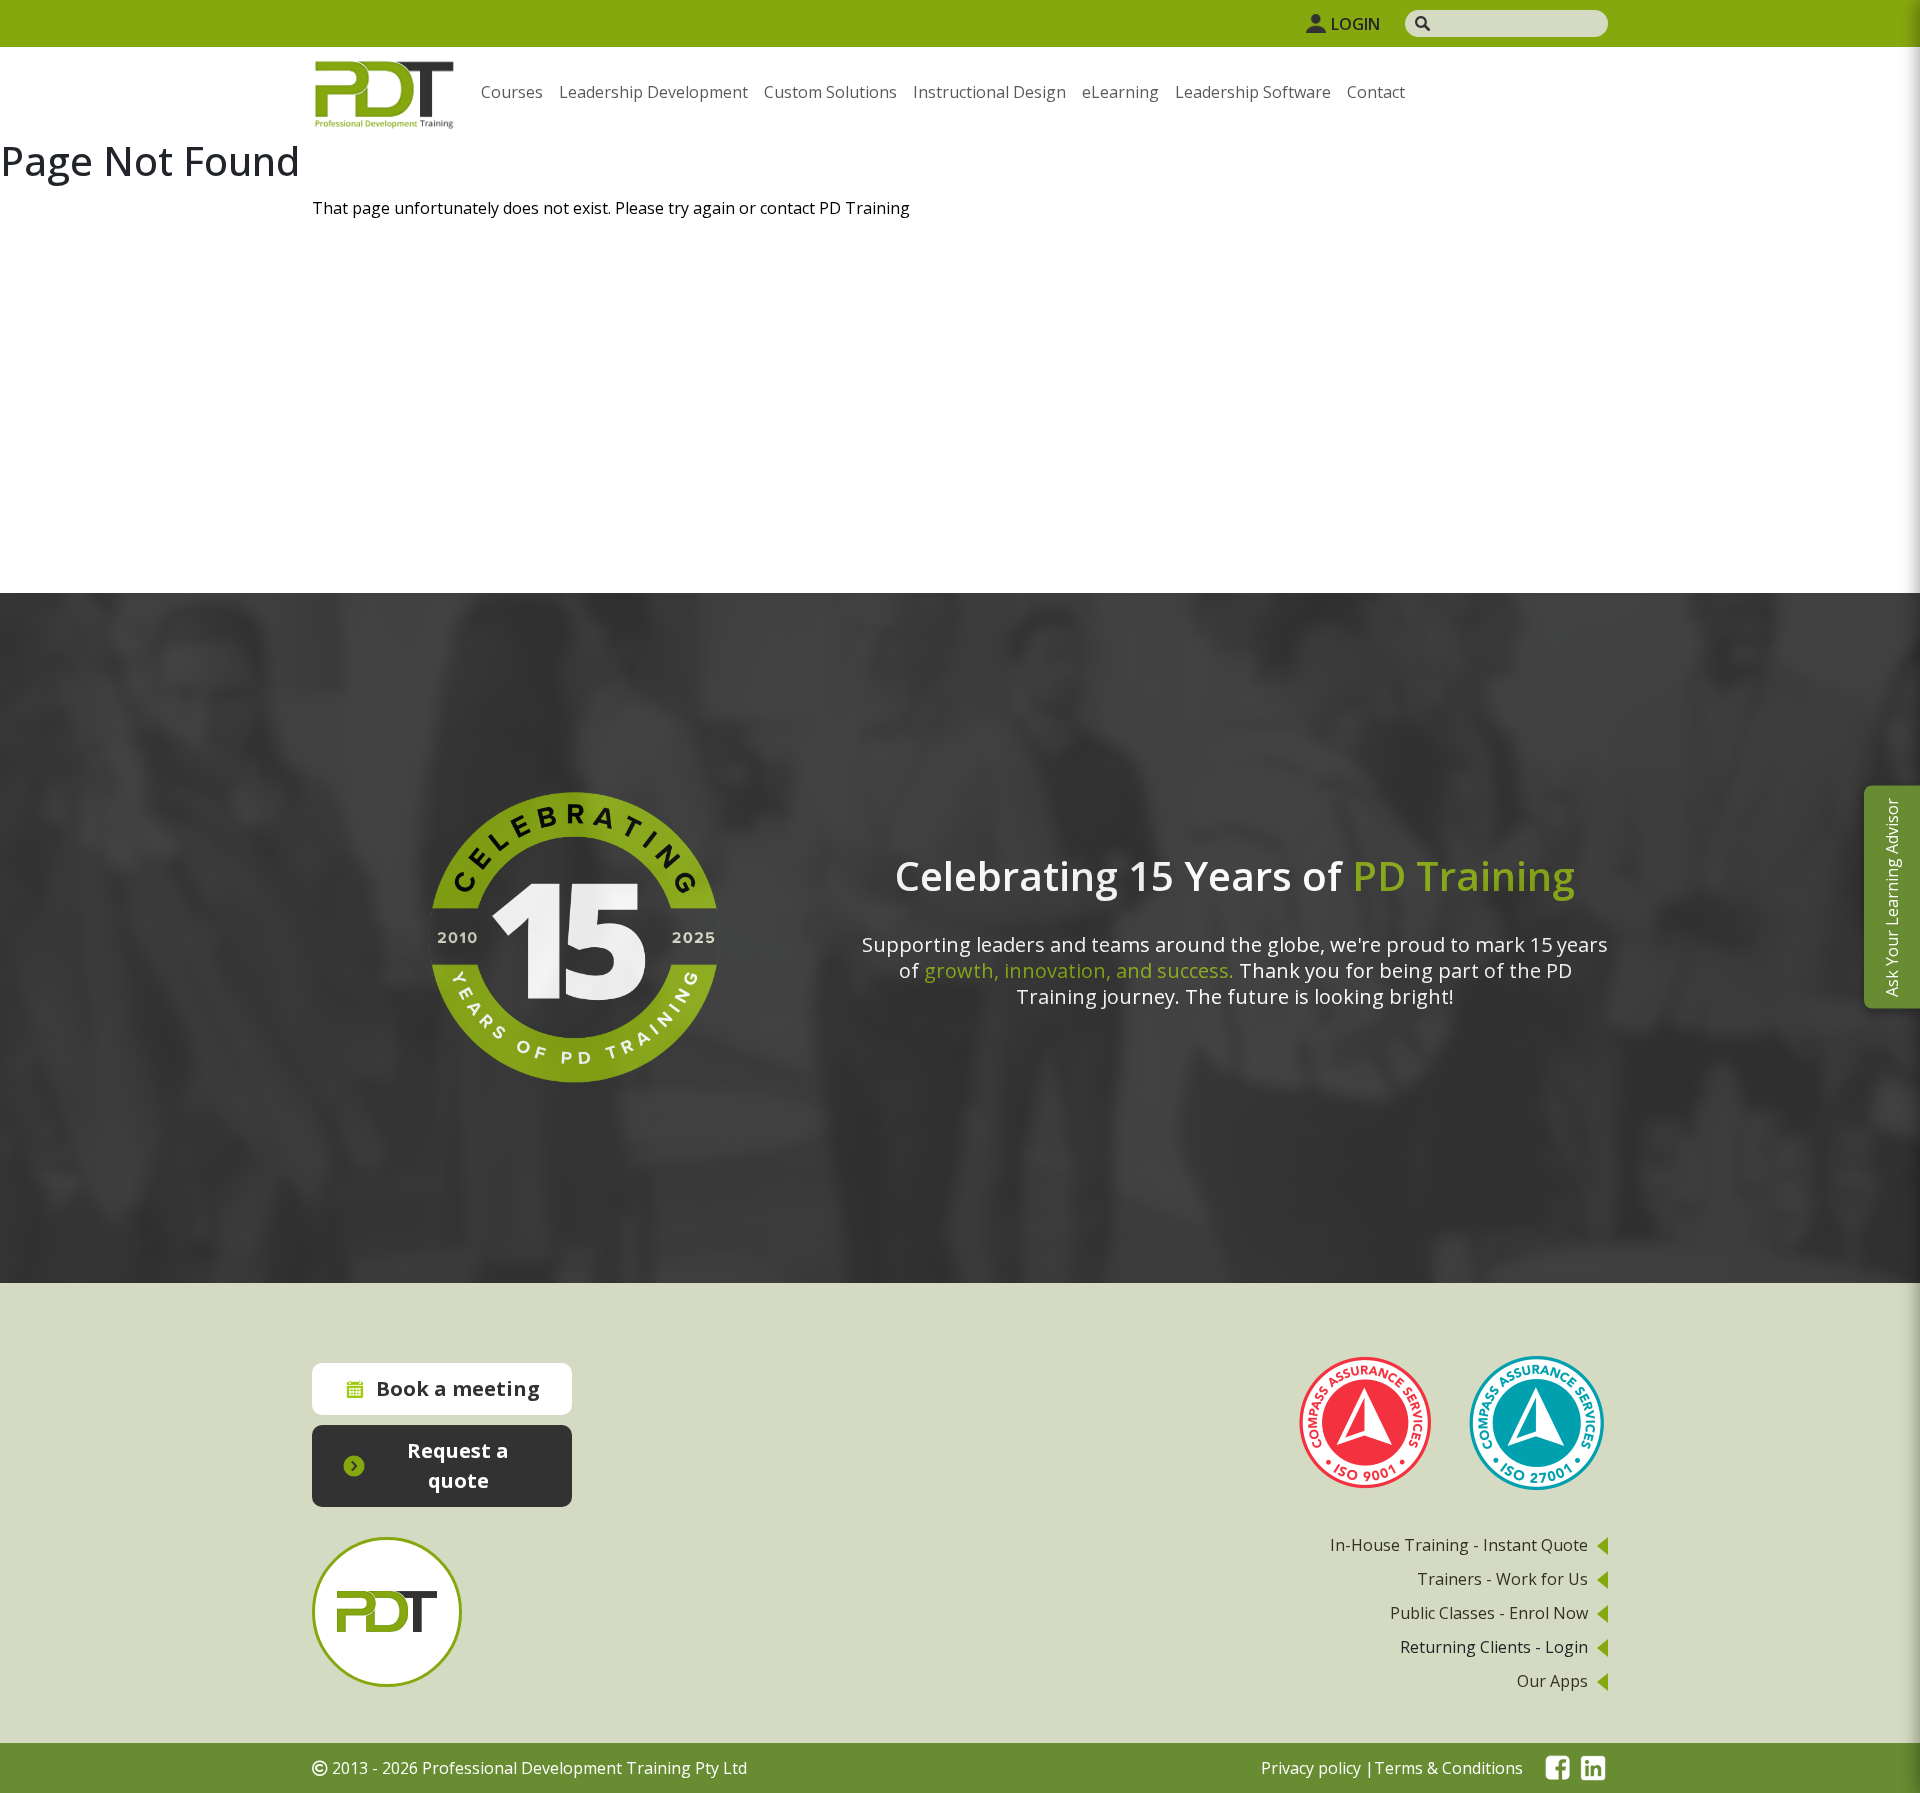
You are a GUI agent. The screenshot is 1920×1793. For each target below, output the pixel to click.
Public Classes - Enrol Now (1489, 1613)
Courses (512, 92)
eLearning (1120, 92)
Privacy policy (1311, 1768)
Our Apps (1552, 1681)
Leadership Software (1253, 92)
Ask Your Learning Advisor (1892, 896)
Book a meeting (458, 1388)
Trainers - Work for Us (1502, 1579)
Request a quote (458, 1465)
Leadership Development (653, 92)
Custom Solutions (830, 92)
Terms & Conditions (1448, 1768)
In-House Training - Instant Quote (1459, 1545)
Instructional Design (989, 92)
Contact (1376, 92)
